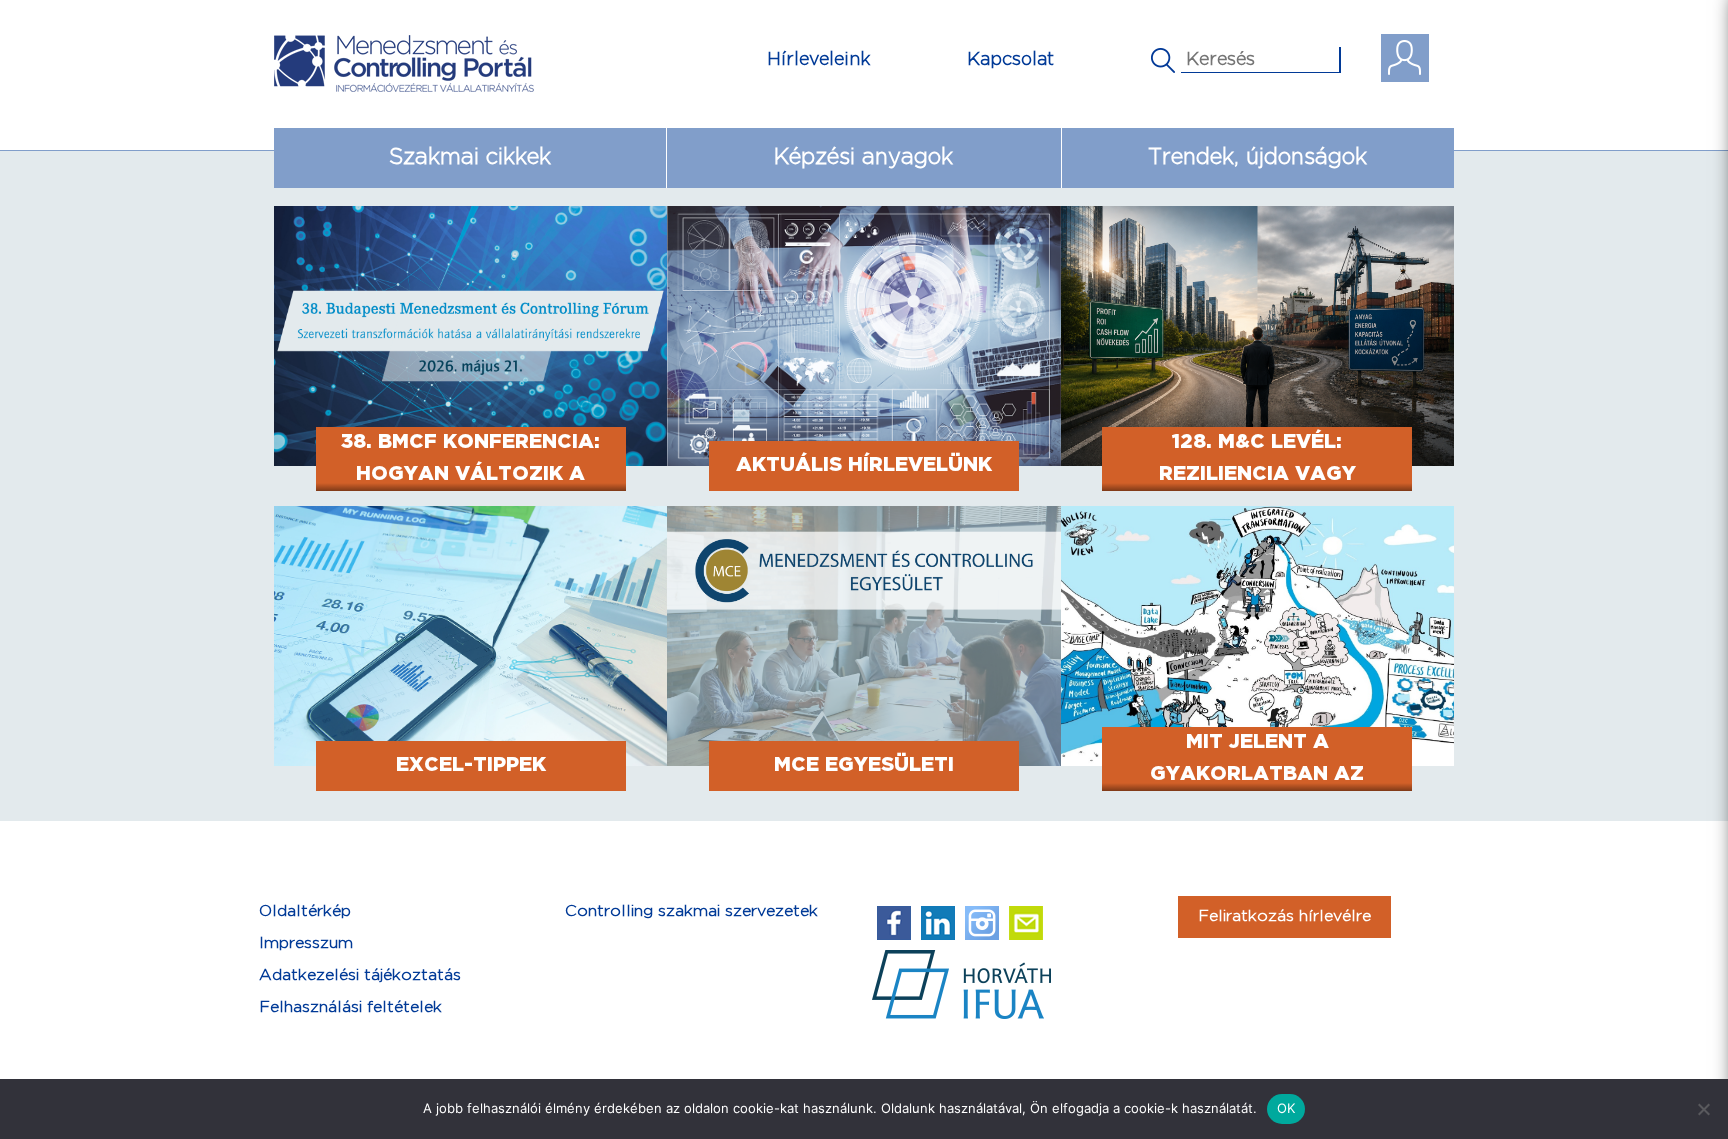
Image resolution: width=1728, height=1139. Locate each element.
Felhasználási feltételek (350, 1007)
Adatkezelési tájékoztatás (360, 975)
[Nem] (1703, 1109)
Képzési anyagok (863, 157)
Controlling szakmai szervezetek (691, 911)
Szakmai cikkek (470, 157)
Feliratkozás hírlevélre (1284, 916)
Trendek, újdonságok (1257, 157)
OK (1286, 1108)
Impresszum (306, 943)
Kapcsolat (1010, 59)
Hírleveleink (819, 59)
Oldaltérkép (305, 911)
